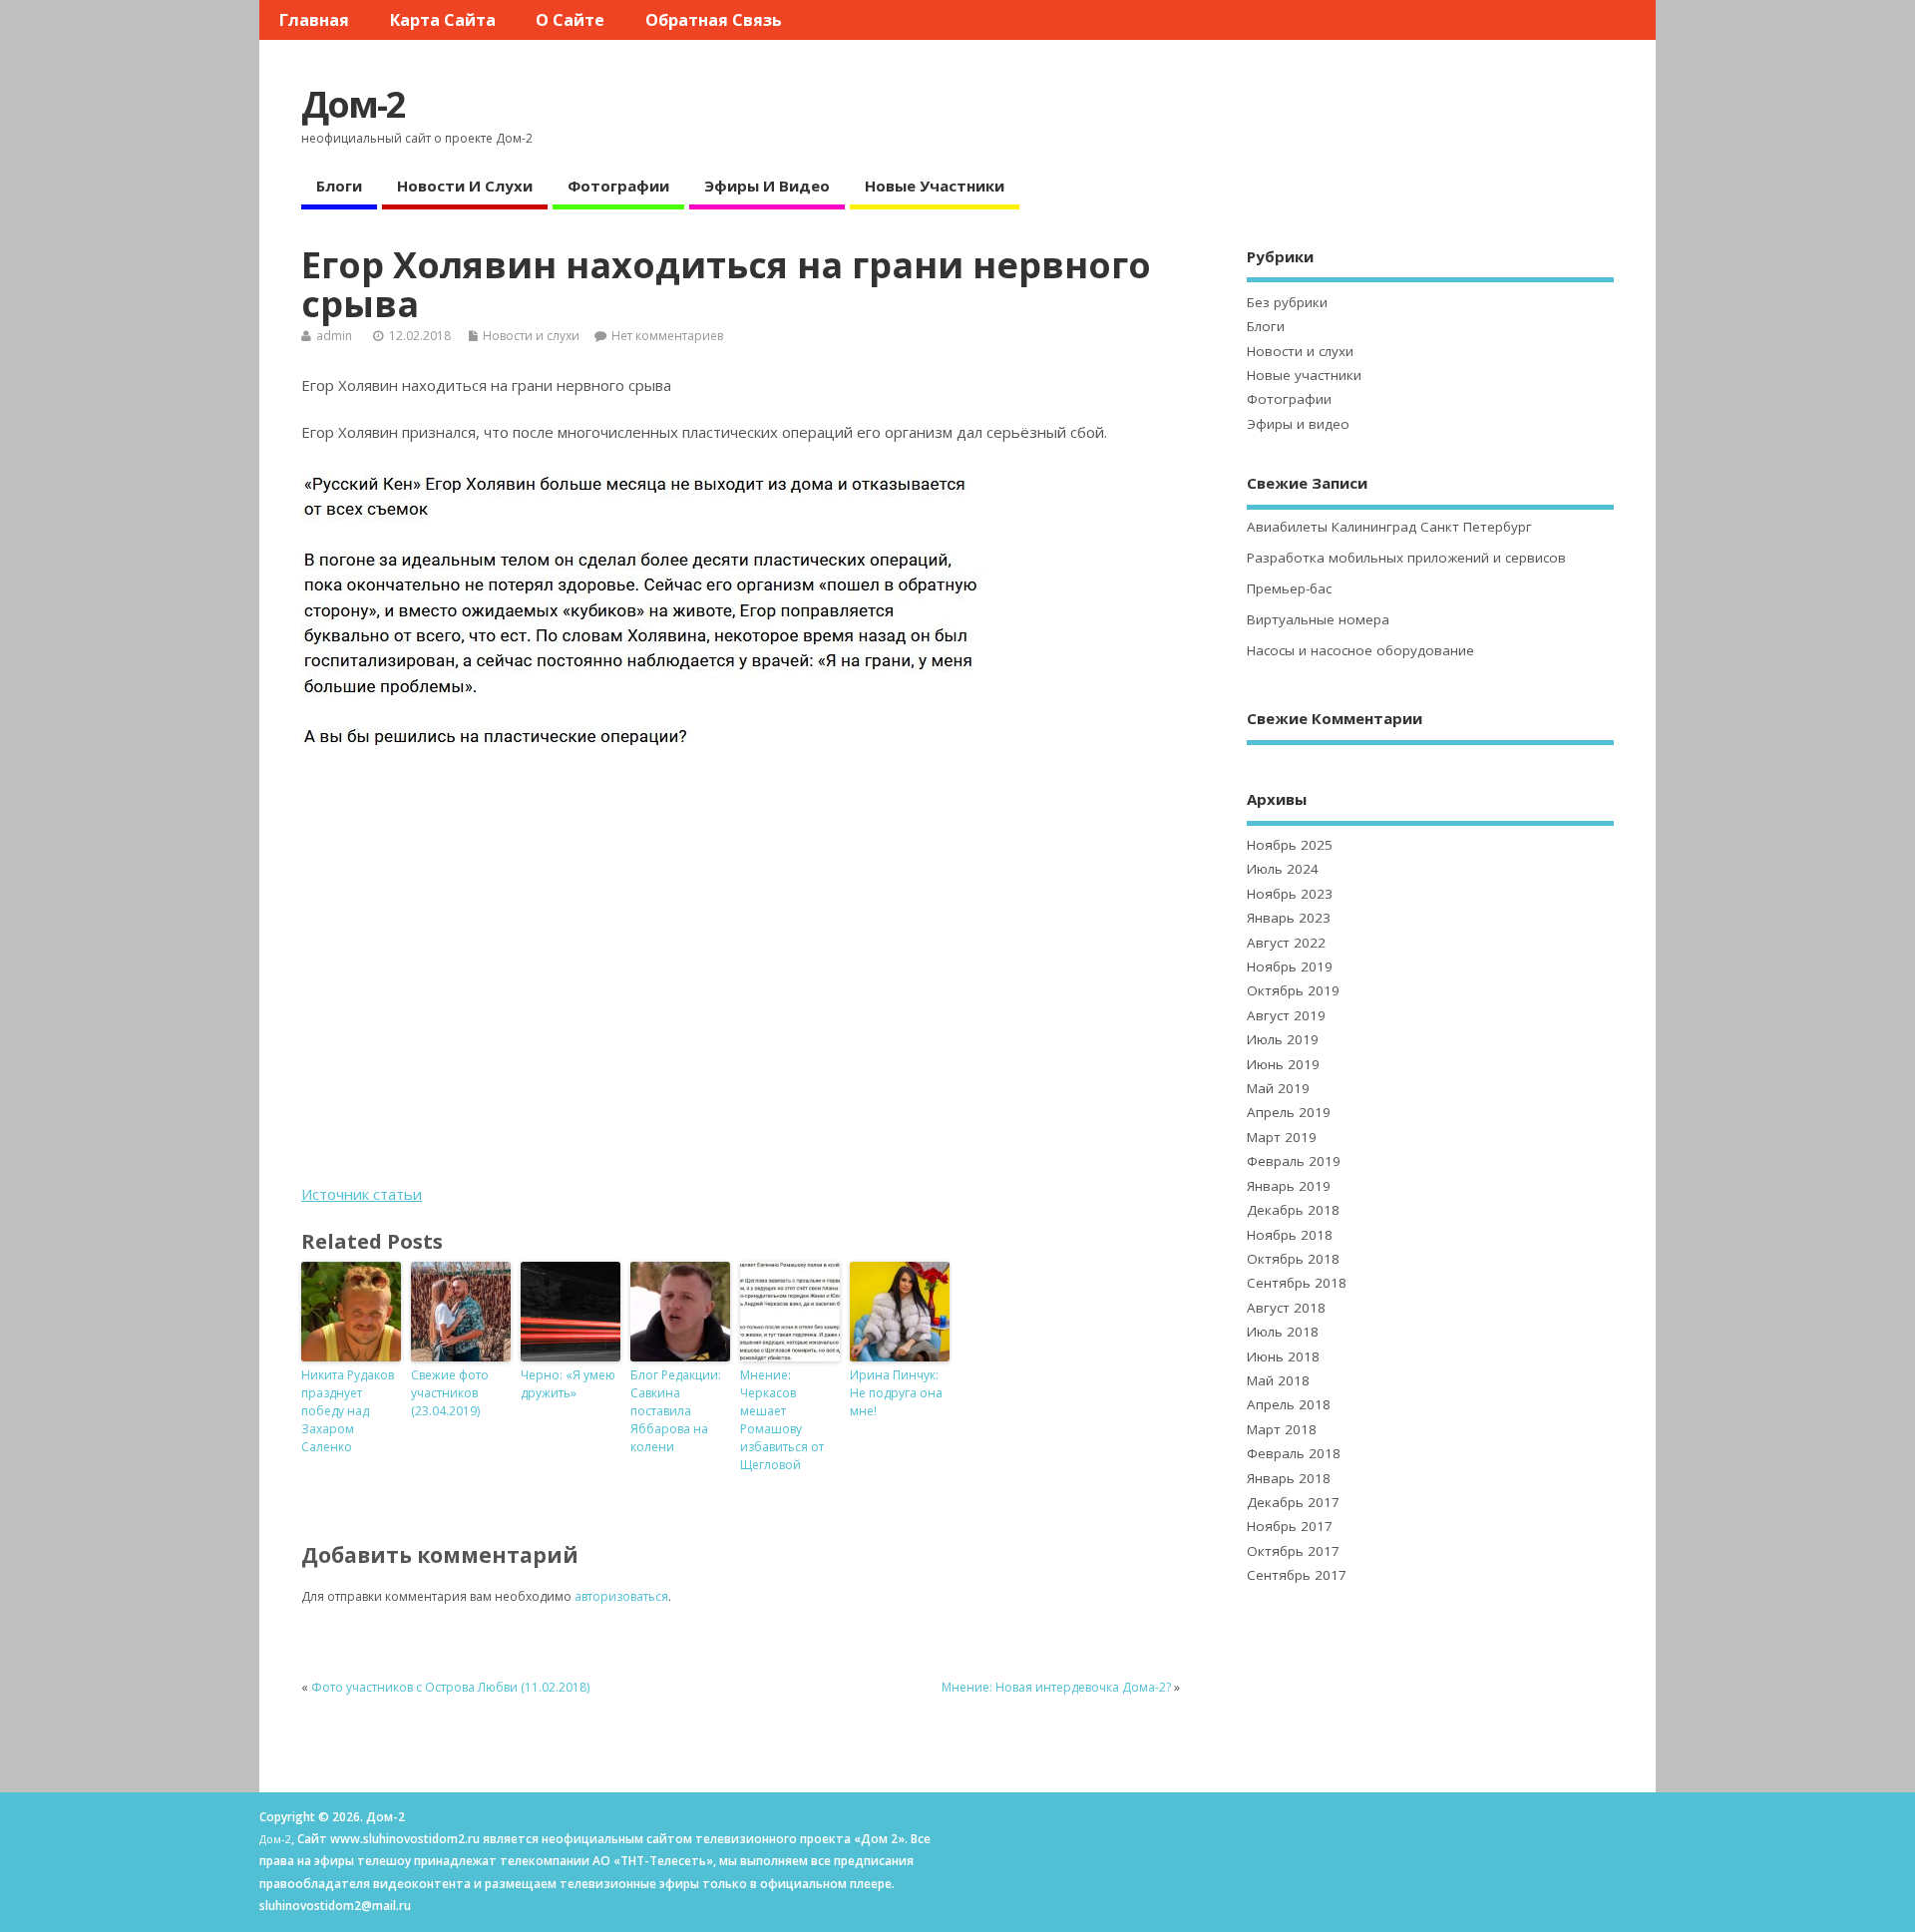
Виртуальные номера (1318, 619)
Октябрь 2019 (1293, 990)
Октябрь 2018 (1293, 1259)
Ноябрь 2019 (1290, 966)
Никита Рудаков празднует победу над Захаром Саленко (348, 1411)
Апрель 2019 (1289, 1112)
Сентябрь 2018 (1297, 1283)
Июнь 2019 (1283, 1064)
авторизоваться (621, 1596)
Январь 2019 (1289, 1186)
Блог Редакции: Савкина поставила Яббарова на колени (676, 1411)
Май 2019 (1278, 1088)
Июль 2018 (1283, 1332)
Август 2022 (1286, 943)
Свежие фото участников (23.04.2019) (450, 1393)
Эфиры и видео (767, 186)
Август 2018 (1286, 1308)
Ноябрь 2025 (1290, 845)
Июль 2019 (1283, 1039)
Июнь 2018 (1283, 1356)
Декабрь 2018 (1293, 1210)
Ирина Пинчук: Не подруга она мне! (896, 1393)
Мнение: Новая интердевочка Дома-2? (1056, 1687)
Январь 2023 (1289, 918)
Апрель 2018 (1289, 1404)
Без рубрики (1287, 302)
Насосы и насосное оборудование (1360, 650)
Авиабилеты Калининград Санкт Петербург (1389, 527)
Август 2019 (1286, 1015)
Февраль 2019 (1294, 1161)
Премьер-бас (1289, 588)
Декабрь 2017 (1293, 1502)
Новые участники (935, 186)
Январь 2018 (1289, 1478)
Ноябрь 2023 (1290, 894)
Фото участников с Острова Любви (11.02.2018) (450, 1687)
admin (334, 336)
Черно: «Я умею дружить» (568, 1384)
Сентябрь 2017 (1297, 1575)
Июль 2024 (1283, 869)
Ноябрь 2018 (1290, 1235)
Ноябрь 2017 (1290, 1526)
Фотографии (618, 186)
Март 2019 (1282, 1137)
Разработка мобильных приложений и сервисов (1406, 558)
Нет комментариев (667, 336)
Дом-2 (353, 104)
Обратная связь (714, 20)
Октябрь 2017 (1293, 1551)
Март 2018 (1282, 1429)
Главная (314, 20)
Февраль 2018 (1294, 1453)
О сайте (570, 20)
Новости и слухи (465, 186)
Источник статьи (362, 1194)
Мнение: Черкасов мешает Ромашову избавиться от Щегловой (782, 1420)
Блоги (339, 186)
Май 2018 (1278, 1380)
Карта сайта (443, 20)
